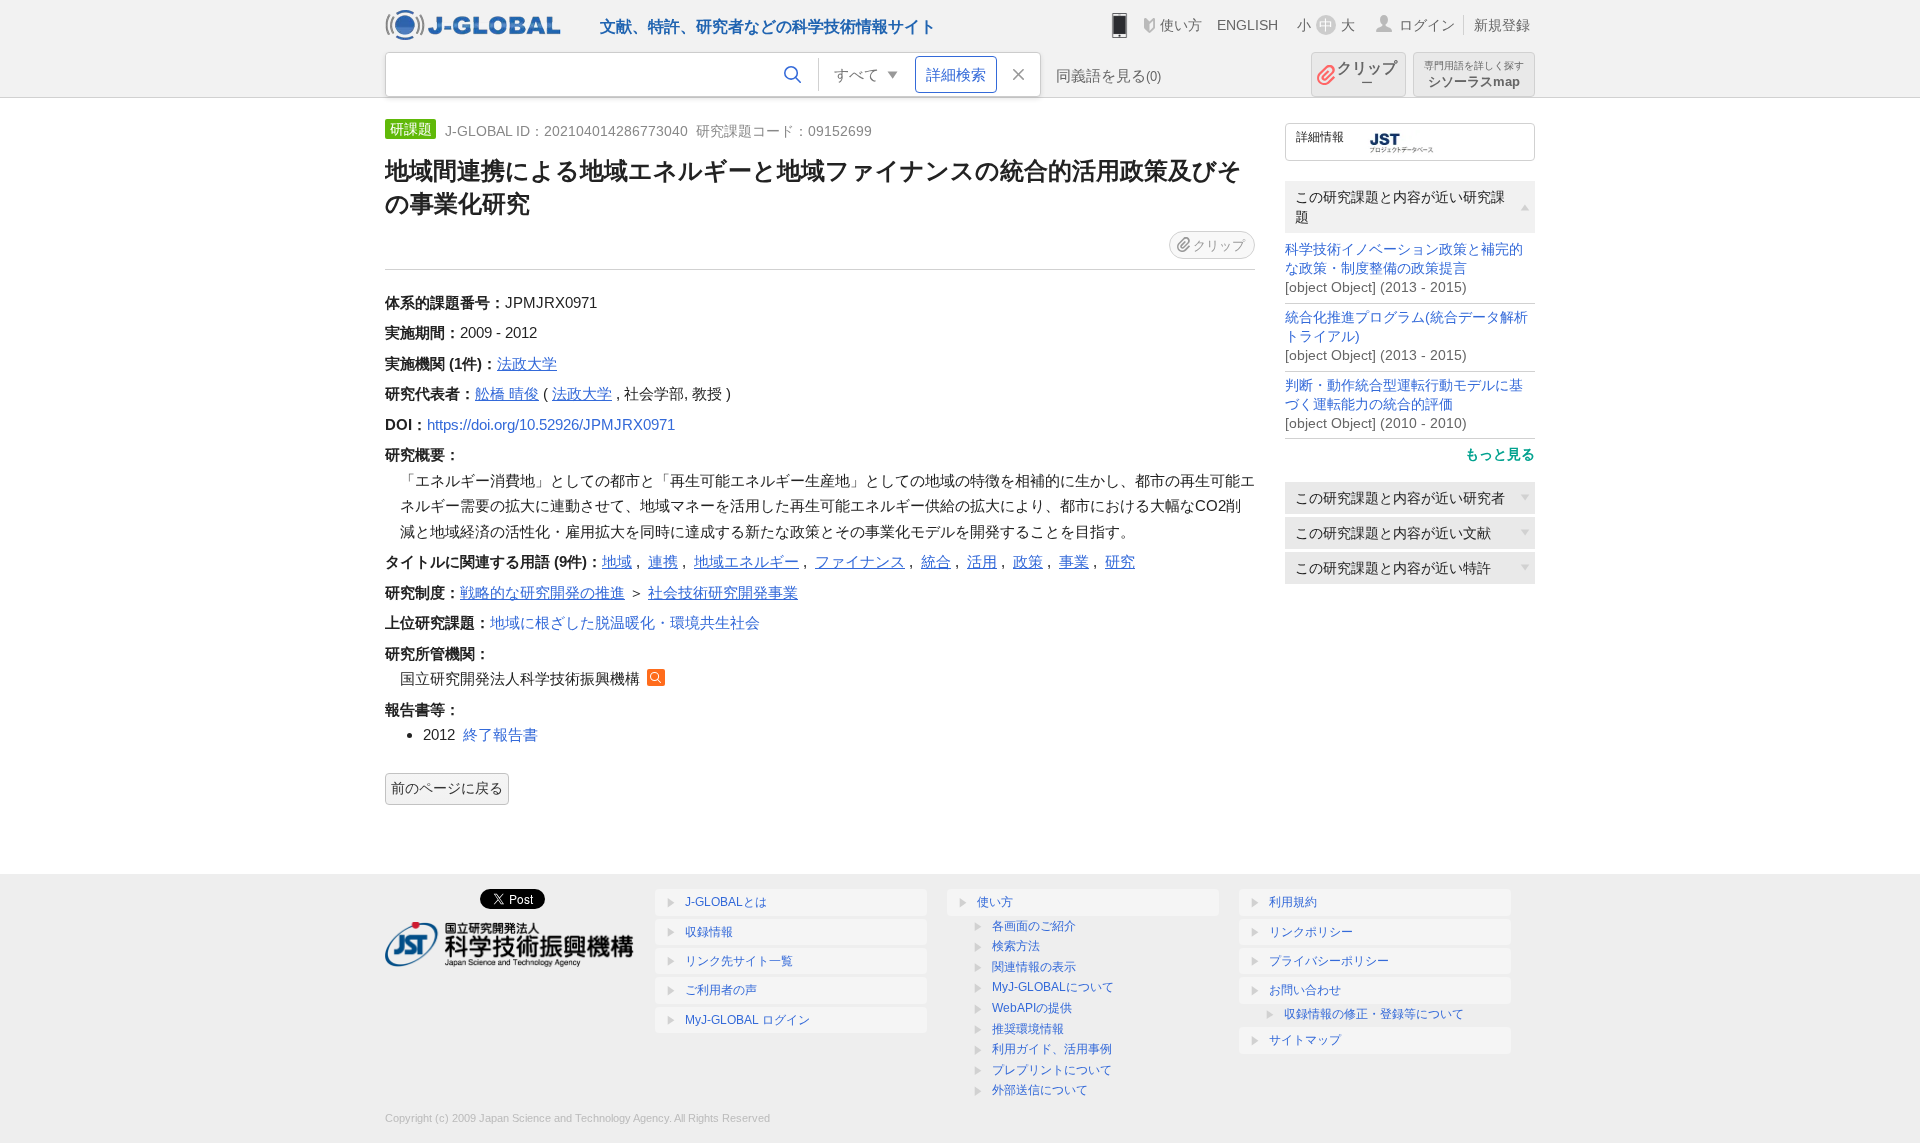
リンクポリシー (1311, 932)
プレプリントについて (1052, 1070)
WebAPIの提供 (1032, 1008)
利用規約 (1293, 902)
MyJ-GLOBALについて (1053, 987)
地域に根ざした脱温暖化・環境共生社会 (625, 622)
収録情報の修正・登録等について (1374, 1014)
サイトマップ (1305, 1040)
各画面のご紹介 (1034, 926)
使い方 (1181, 25)
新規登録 (1502, 25)
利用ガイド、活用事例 (1052, 1049)
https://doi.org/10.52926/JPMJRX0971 (551, 424)
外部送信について (1040, 1090)
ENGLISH (1247, 25)
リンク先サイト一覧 (739, 961)
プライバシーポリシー (1329, 961)
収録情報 (709, 932)
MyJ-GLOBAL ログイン (747, 1020)
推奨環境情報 (1028, 1029)
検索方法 (1016, 946)
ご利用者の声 (721, 990)
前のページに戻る (447, 788)
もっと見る (1500, 454)
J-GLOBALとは (726, 902)
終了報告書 (500, 734)
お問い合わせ (1305, 990)
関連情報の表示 (1034, 967)
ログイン (1427, 25)
